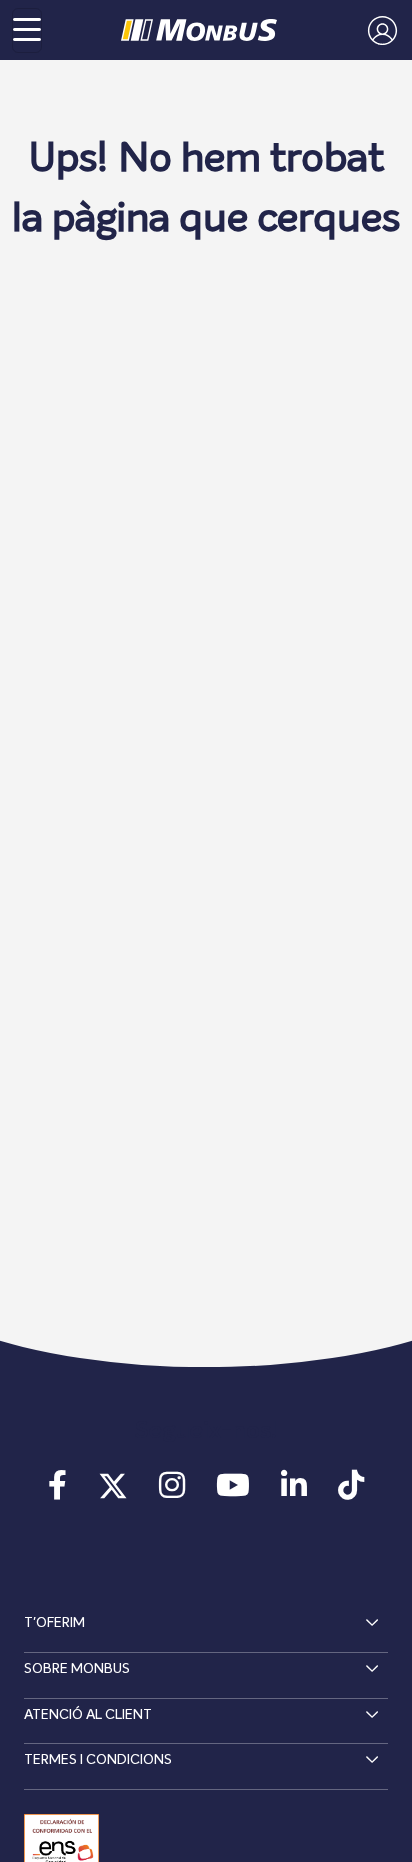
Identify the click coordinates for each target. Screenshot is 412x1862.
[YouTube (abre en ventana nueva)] (233, 1492)
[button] (377, 30)
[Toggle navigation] (27, 30)
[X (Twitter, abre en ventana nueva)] (112, 1492)
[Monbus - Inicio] (199, 30)
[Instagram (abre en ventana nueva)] (171, 1492)
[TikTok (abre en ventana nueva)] (351, 1492)
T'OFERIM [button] (54, 1623)
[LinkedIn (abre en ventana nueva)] (294, 1492)
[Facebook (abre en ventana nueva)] (57, 1492)
